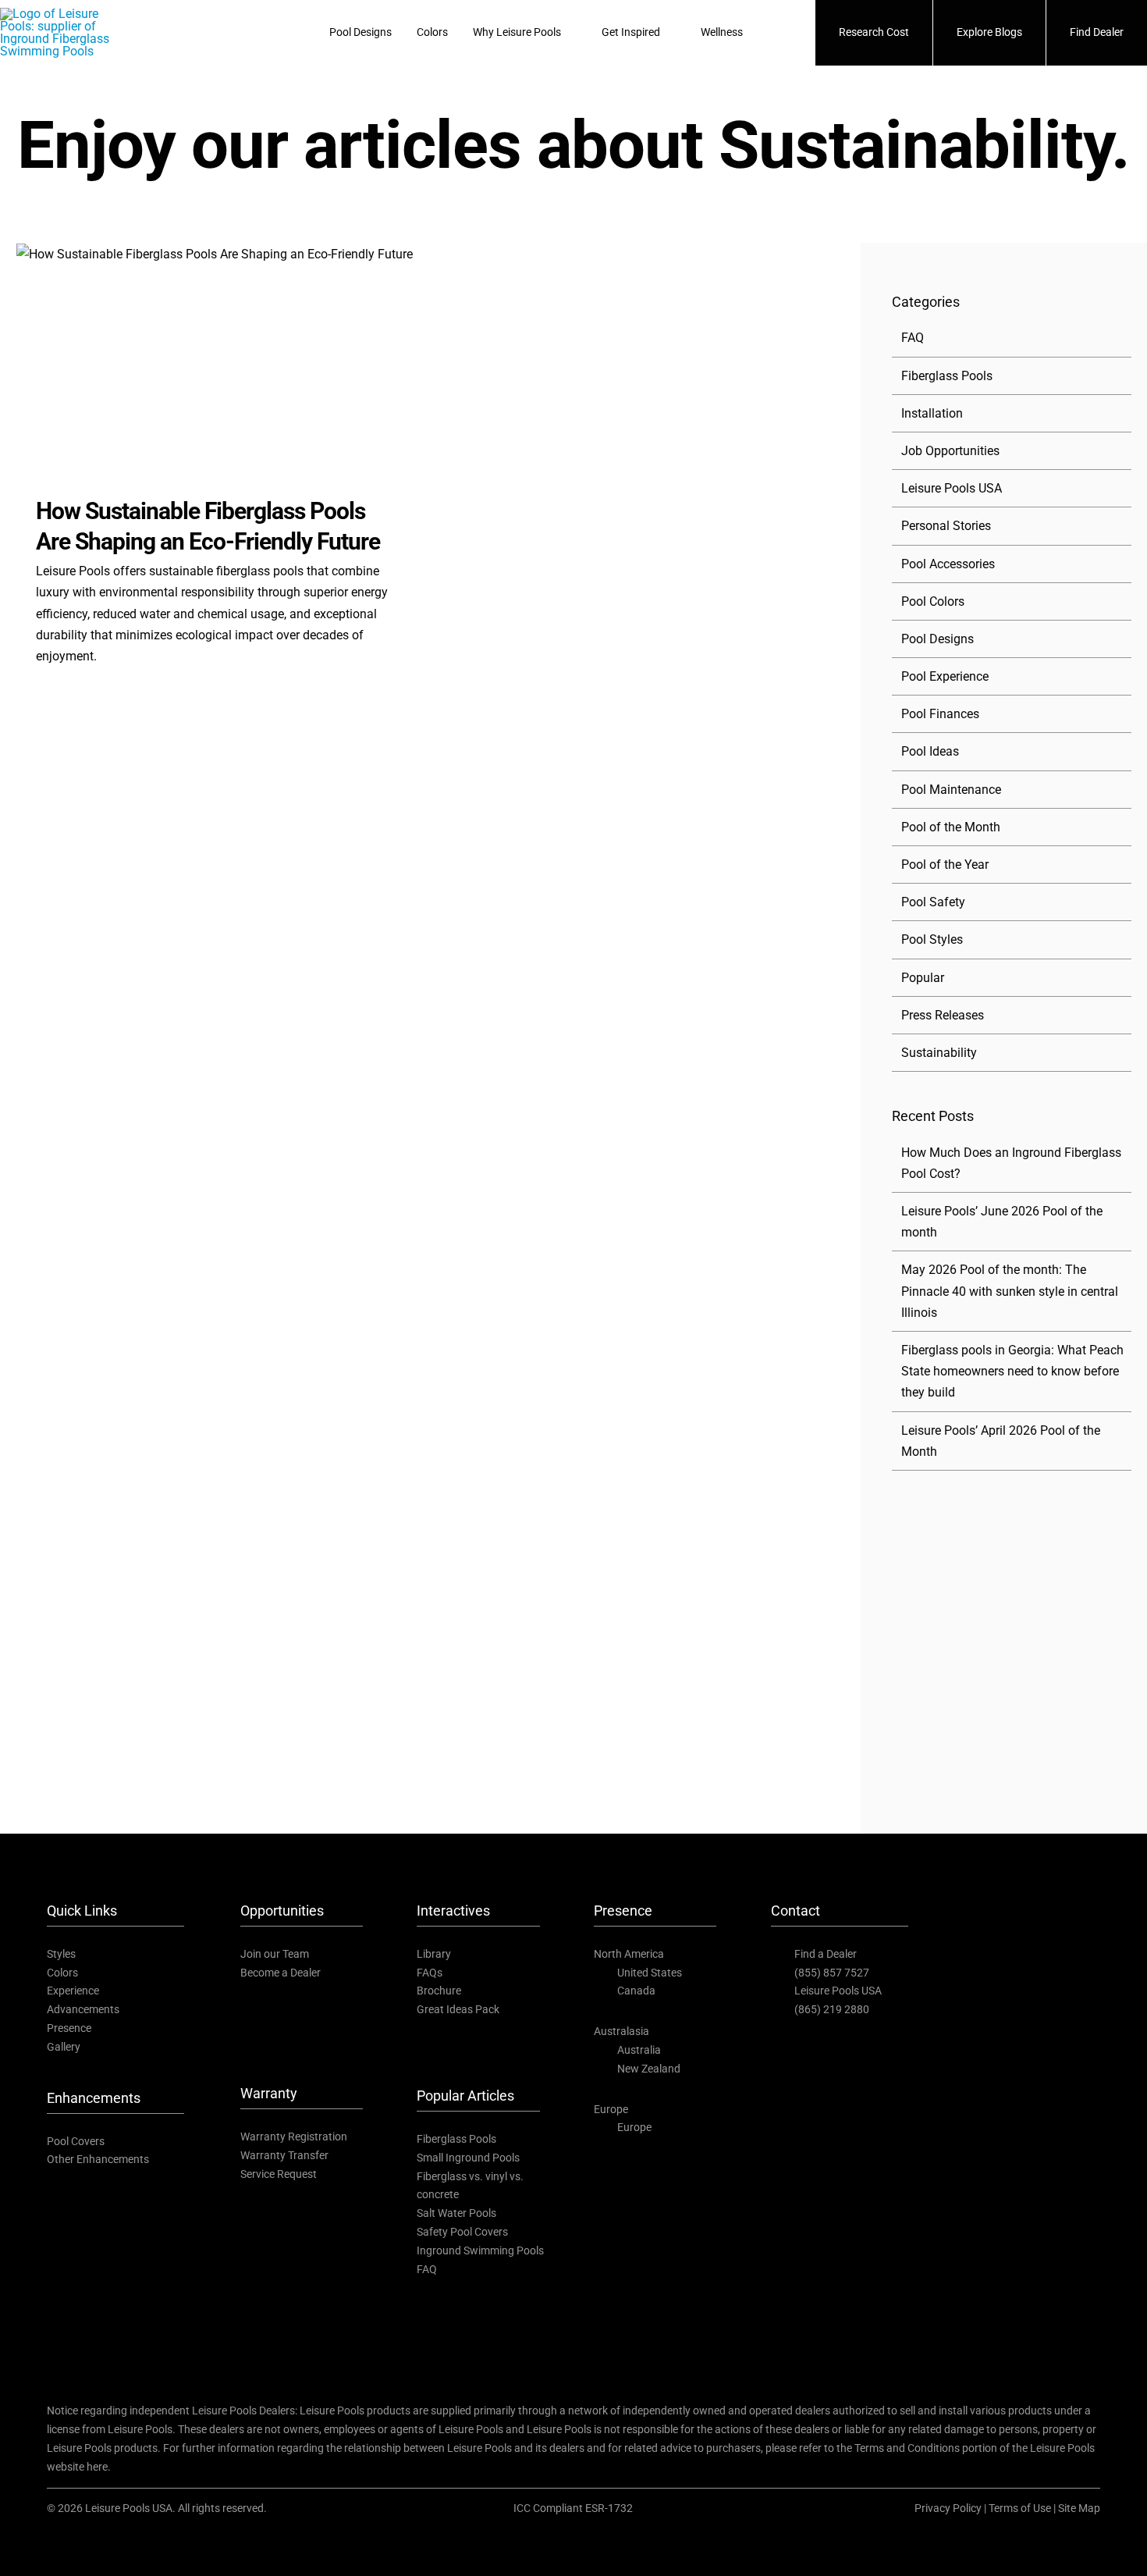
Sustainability (939, 1053)
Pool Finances (940, 714)
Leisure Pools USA (952, 488)
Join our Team (275, 1954)
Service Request (279, 2174)
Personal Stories (946, 526)
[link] (973, 1953)
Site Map (1079, 2508)
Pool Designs (937, 639)
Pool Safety (933, 902)
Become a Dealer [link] (281, 1973)
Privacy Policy (948, 2508)
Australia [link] (639, 2050)
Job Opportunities (950, 451)
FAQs (430, 1973)
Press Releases (943, 1015)
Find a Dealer (826, 1954)
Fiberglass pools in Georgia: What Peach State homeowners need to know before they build (1012, 1371)
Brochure (439, 1991)
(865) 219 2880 (832, 2009)
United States (650, 1973)
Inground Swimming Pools (480, 2250)
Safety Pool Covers (462, 2232)
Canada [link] (636, 1991)
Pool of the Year (945, 865)
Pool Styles (932, 939)
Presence (69, 2028)
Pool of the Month (951, 827)
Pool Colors (933, 601)
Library (434, 1954)
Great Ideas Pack (458, 2009)
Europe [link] (634, 2127)
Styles (61, 1954)
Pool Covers (76, 2141)
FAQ (913, 338)
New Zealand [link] (649, 2069)
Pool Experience (945, 676)
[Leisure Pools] (1017, 1879)
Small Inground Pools (468, 2158)
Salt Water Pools (456, 2213)
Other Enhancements (98, 2159)
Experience (73, 1991)
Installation (932, 413)
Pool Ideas (930, 751)
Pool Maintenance (951, 790)
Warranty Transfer (284, 2155)
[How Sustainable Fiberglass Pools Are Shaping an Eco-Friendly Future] (219, 358)
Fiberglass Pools (947, 376)
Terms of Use (1020, 2508)
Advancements (83, 2009)
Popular (923, 978)
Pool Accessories (948, 564)
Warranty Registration (294, 2137)
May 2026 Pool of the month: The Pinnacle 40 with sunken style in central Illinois (1010, 1291)
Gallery (64, 2047)
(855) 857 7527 (832, 1973)
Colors (62, 1973)
